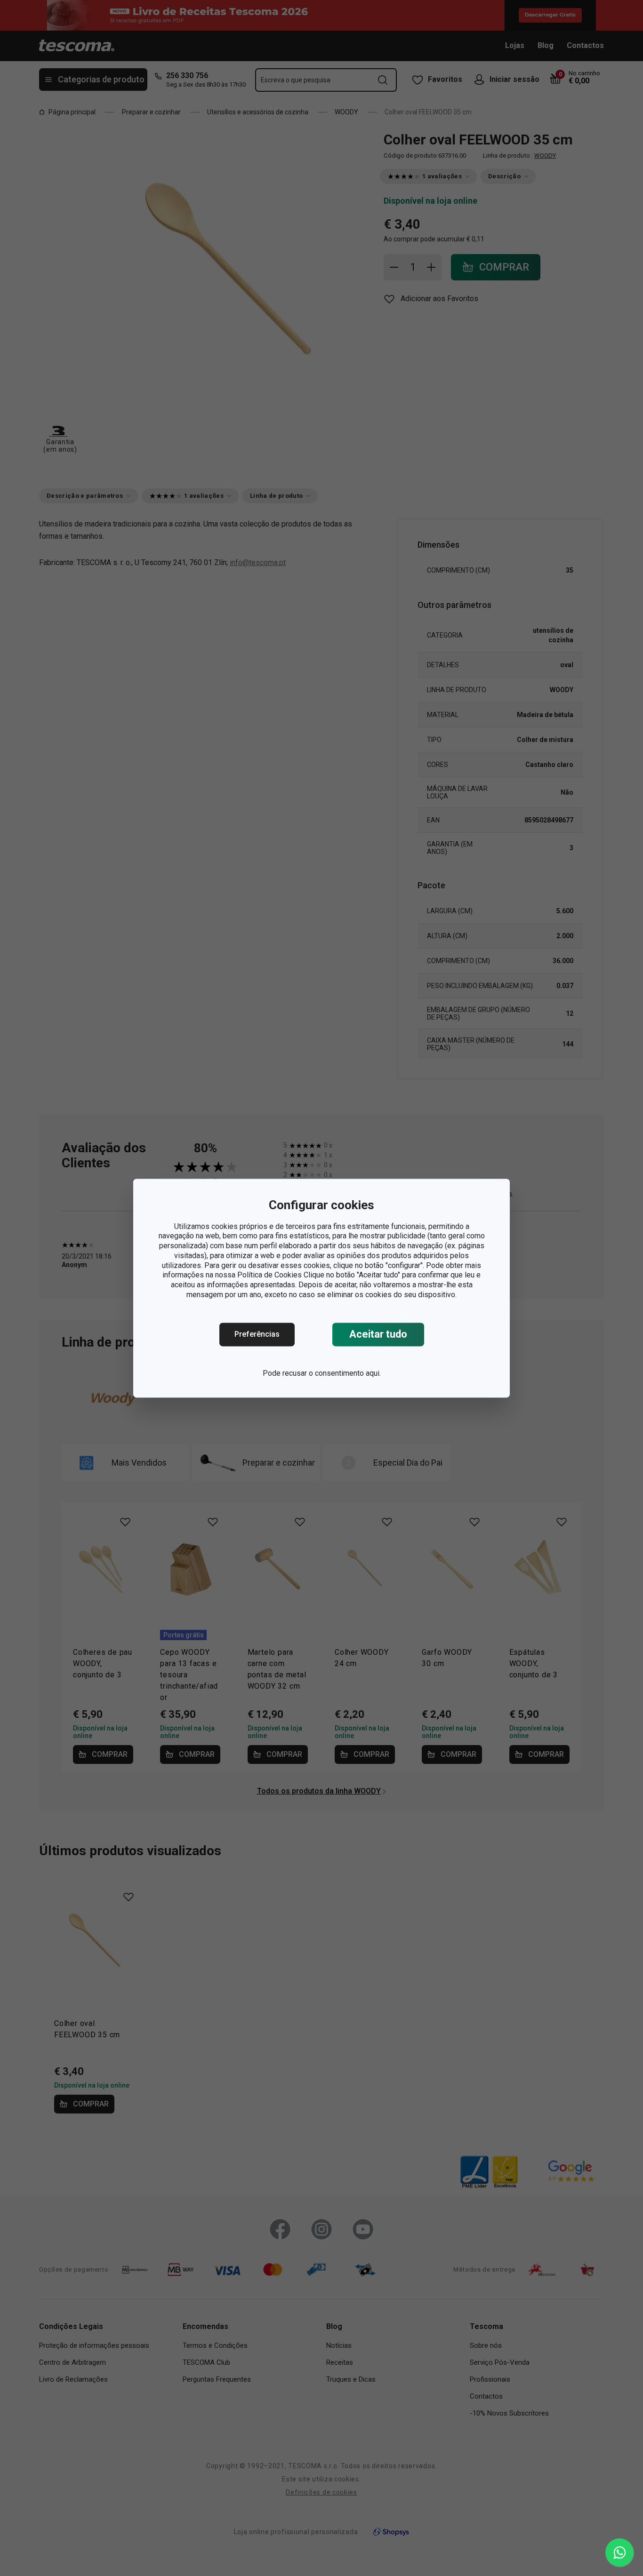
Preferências (257, 1334)
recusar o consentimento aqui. (332, 1373)
